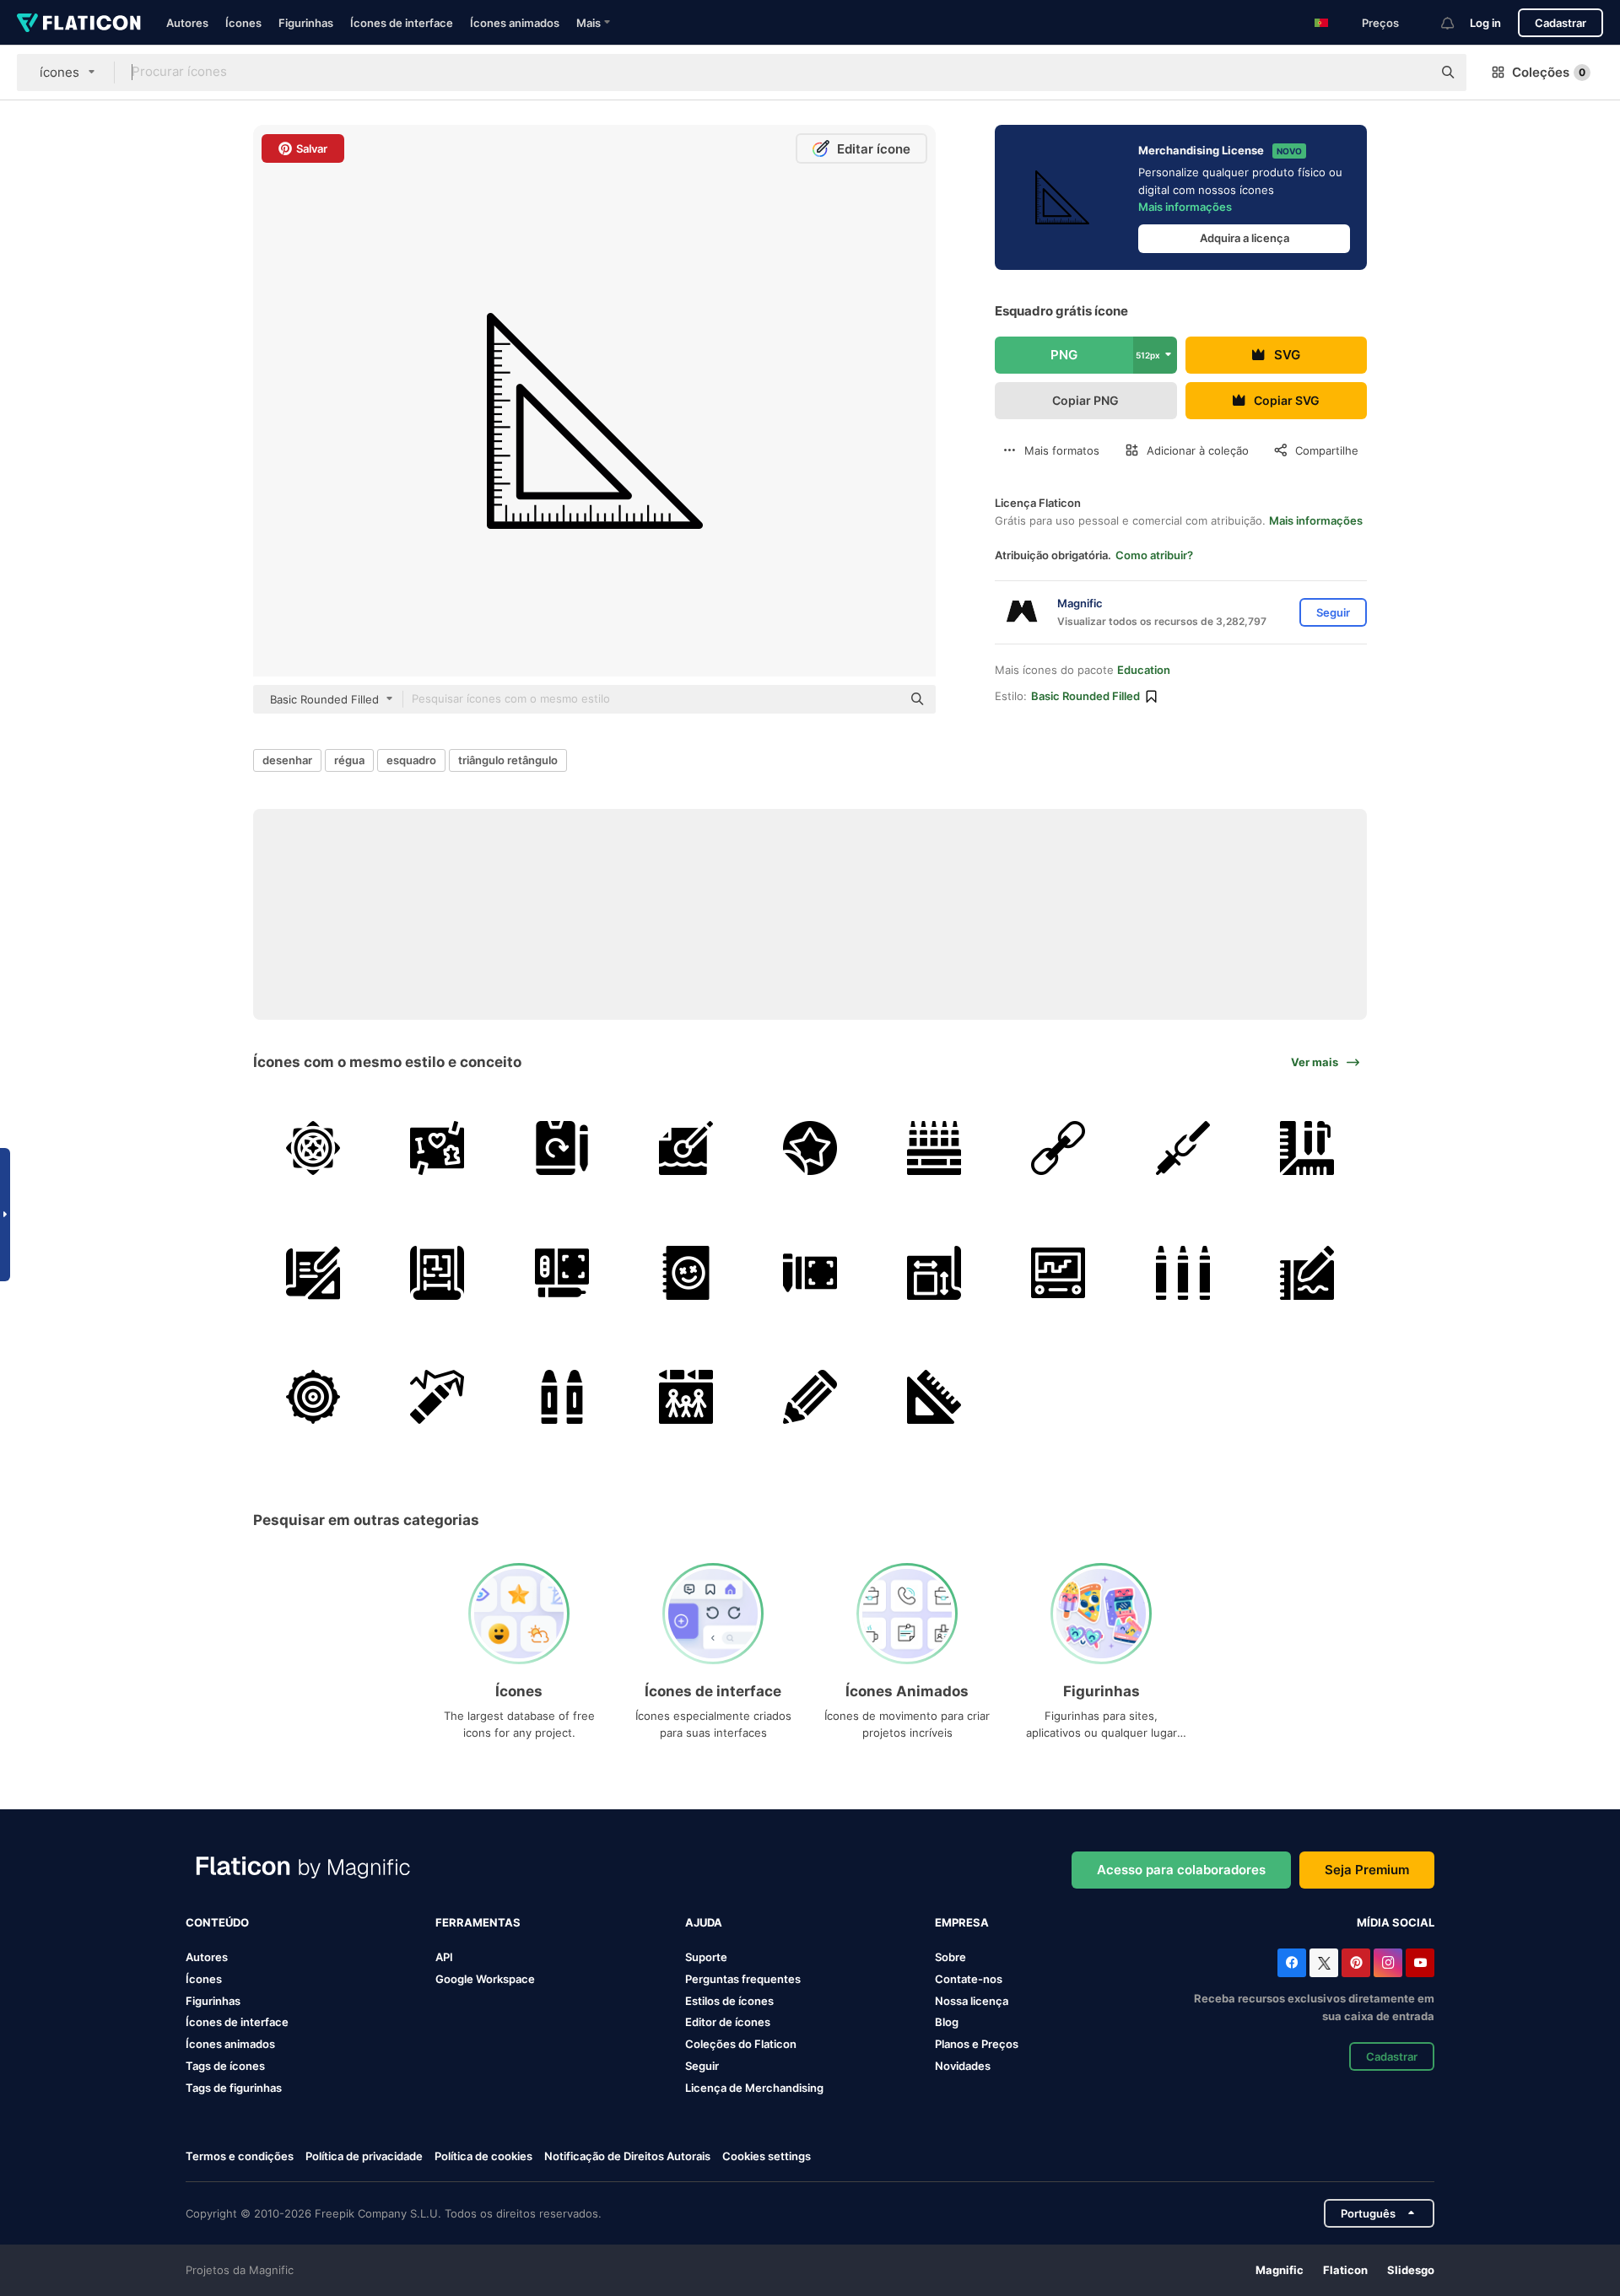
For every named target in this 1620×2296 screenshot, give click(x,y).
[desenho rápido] (1058, 1148)
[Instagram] (1388, 1963)
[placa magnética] (1058, 1272)
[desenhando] (934, 1272)
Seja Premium (1367, 1870)
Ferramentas (478, 1922)
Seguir (702, 2066)
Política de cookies (483, 2156)
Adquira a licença (1245, 238)
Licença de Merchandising (754, 2088)
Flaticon (1345, 2270)
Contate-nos (969, 1979)
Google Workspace (485, 1979)
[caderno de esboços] (686, 1272)
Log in (1485, 23)
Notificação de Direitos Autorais (627, 2156)
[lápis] (810, 1397)
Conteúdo (217, 1922)
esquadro (411, 760)
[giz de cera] (934, 1148)
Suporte (706, 1957)
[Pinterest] (1356, 1963)
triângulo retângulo (508, 760)
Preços (1380, 23)
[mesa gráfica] (561, 1272)
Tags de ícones (225, 2066)
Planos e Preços (977, 2044)
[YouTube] (1420, 1963)
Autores (187, 23)
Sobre (950, 1957)
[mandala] (313, 1148)
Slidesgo (1411, 2270)
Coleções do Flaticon (741, 2044)
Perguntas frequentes (743, 1979)
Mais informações (1185, 207)
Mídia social (1396, 1922)
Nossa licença (972, 2001)
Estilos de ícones (729, 2001)
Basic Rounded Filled (1085, 696)
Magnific (1280, 2270)
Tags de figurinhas (234, 2088)
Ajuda (704, 1922)
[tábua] (561, 1148)
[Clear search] (1411, 73)
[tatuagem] (810, 1148)
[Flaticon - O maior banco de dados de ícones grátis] (79, 23)
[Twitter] (1324, 1963)
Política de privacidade (364, 2156)
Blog (947, 2022)
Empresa (962, 1922)
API (444, 1957)
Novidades (963, 2066)
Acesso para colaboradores (1181, 1870)
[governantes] (934, 1397)
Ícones (243, 23)
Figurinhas (306, 23)
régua (349, 760)
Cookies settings (767, 2156)
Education (1144, 670)
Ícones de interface (402, 23)
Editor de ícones (728, 2022)
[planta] (313, 1272)
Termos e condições (240, 2156)
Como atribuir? (1154, 555)
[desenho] (437, 1148)
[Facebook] (1292, 1963)
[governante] (1307, 1148)
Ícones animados (515, 23)
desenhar (287, 760)
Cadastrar (1561, 23)
